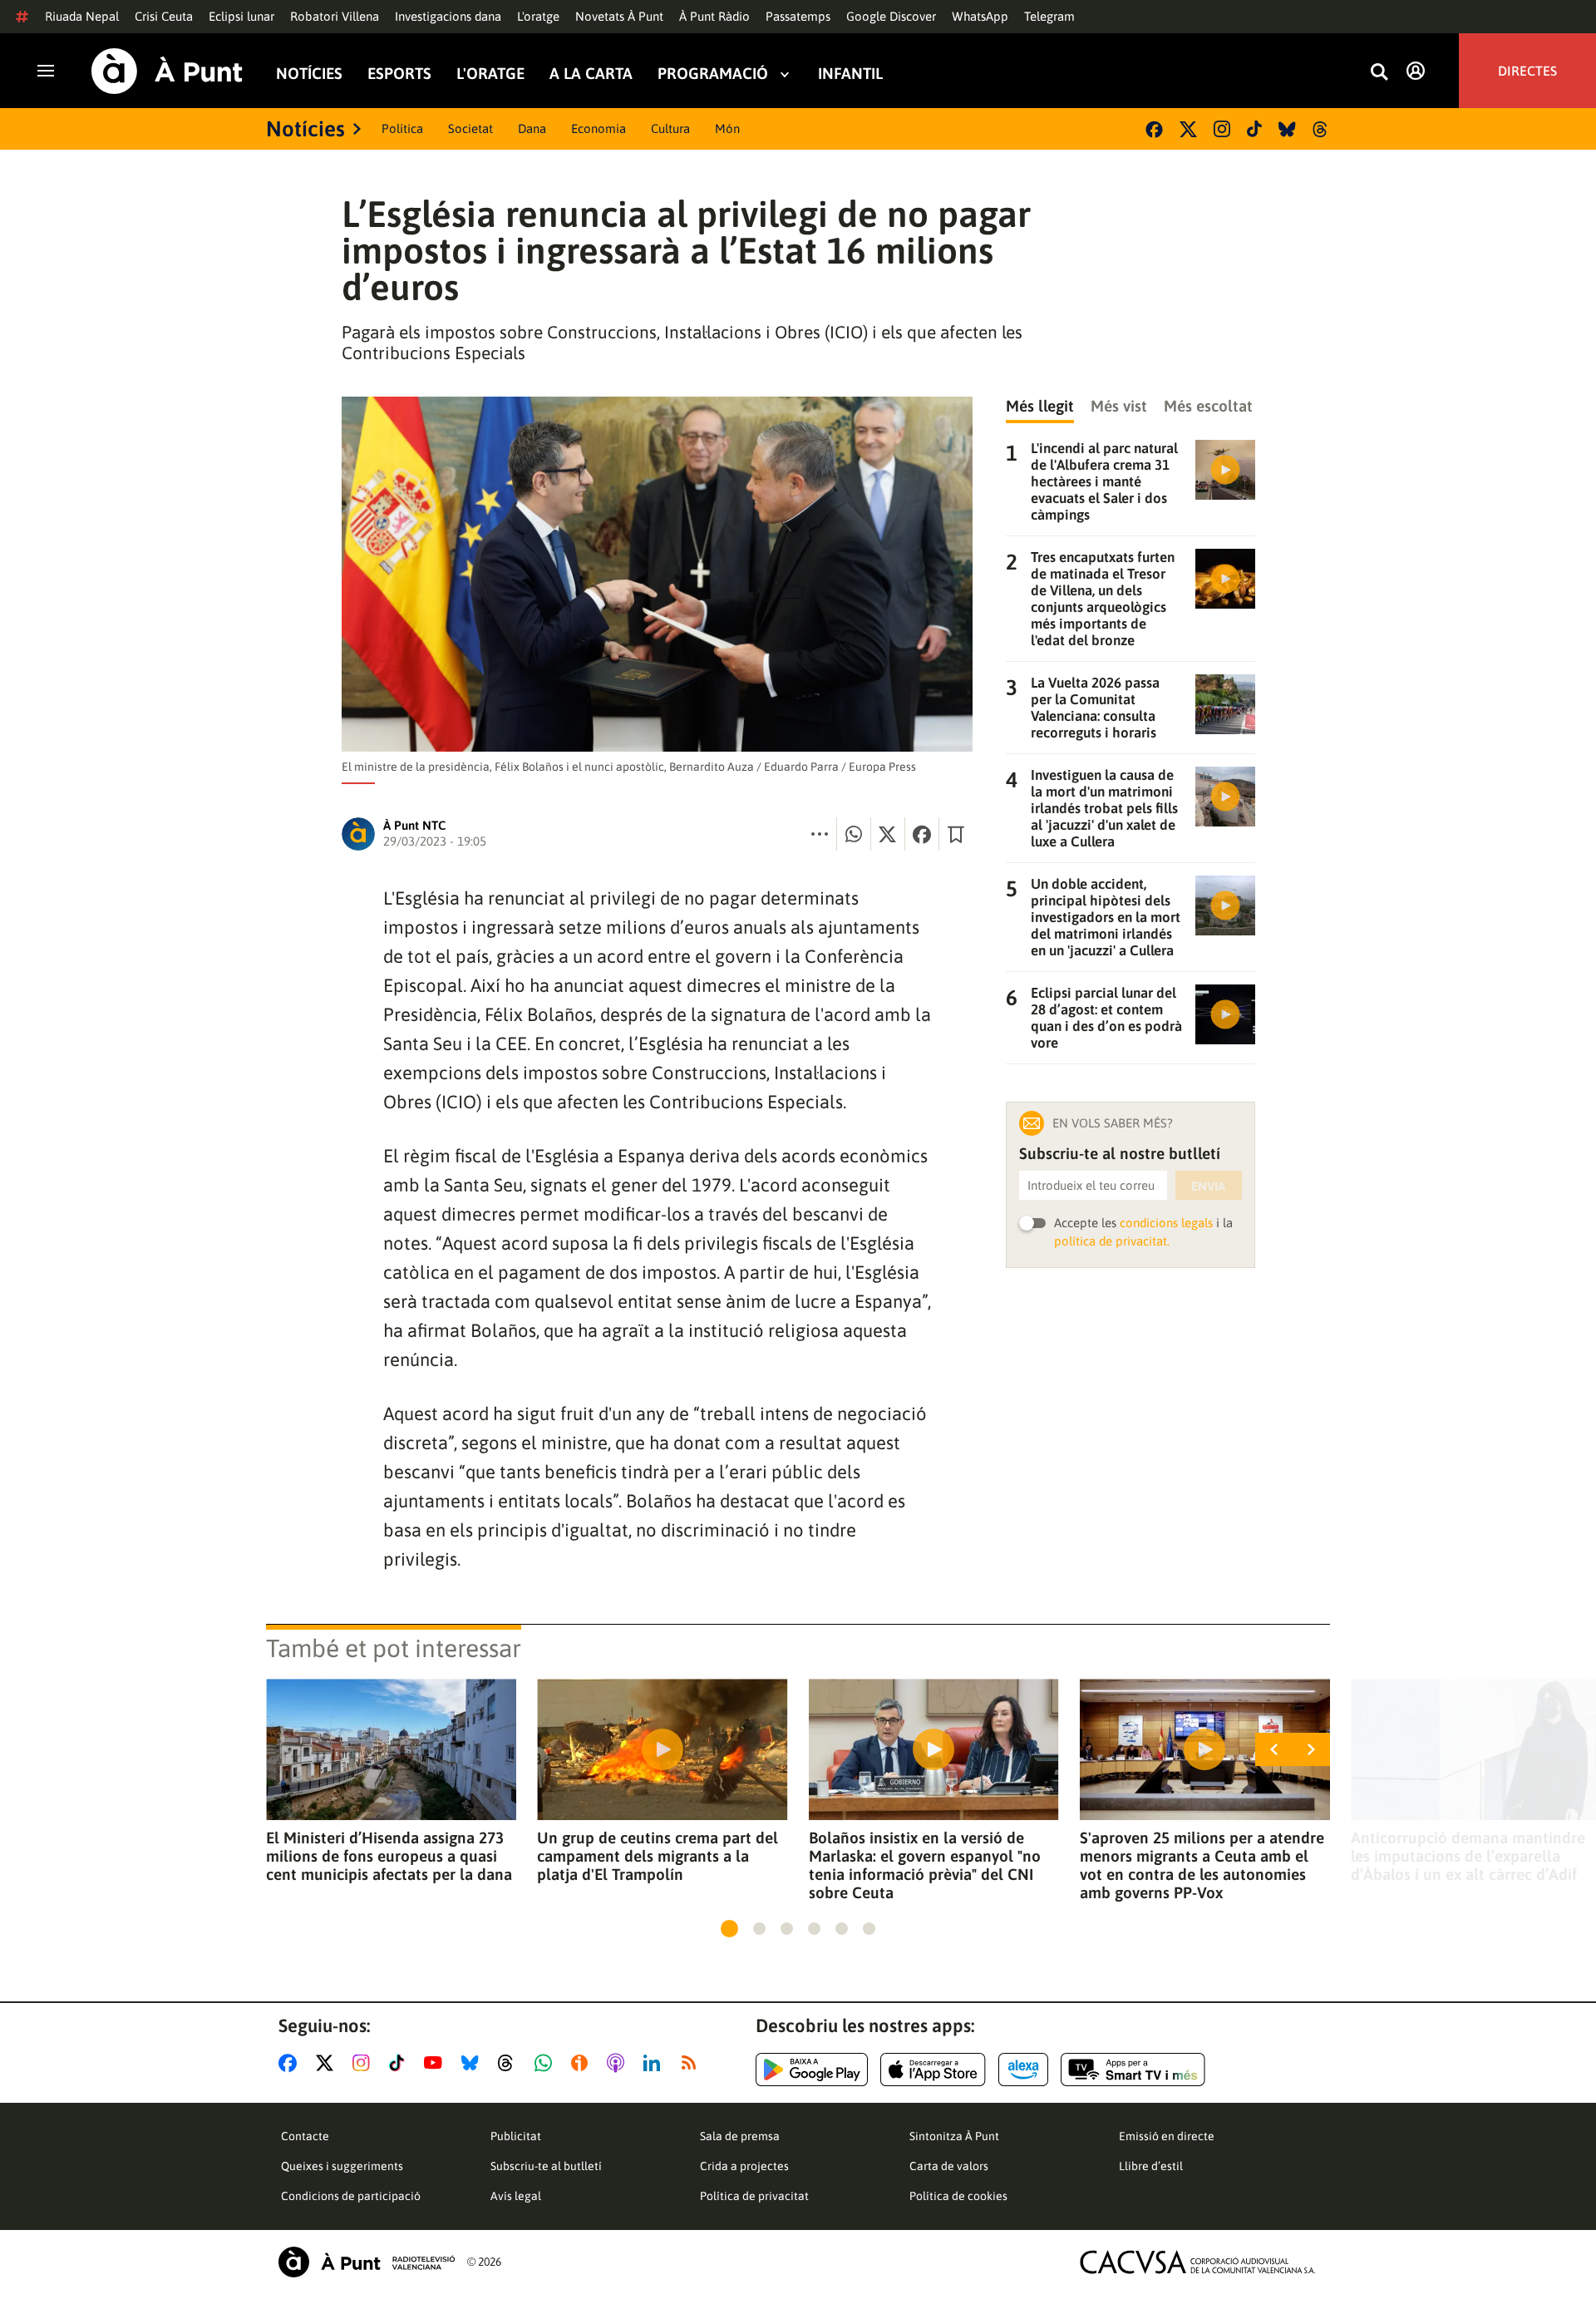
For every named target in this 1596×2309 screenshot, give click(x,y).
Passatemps (798, 16)
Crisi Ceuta (164, 16)
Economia (598, 128)
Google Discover (891, 16)
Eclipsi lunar (241, 16)
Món (727, 128)
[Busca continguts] (1379, 73)
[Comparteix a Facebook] (922, 834)
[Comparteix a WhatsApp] (854, 834)
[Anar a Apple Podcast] (619, 2063)
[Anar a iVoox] (583, 2063)
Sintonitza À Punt (954, 2136)
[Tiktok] (1254, 129)
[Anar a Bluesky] (473, 2063)
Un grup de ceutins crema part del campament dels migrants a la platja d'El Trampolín (658, 1856)
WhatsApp (980, 16)
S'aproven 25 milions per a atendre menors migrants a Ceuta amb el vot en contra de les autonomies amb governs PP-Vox (1202, 1865)
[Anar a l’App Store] (933, 2070)
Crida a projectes (744, 2166)
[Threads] (1321, 129)
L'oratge (538, 16)
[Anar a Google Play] (812, 2070)
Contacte (305, 2136)
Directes (1527, 71)
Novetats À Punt (619, 16)
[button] (729, 1929)
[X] (1188, 129)
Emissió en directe (1167, 2136)
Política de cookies (958, 2196)
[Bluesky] (1287, 129)
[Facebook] (1154, 129)
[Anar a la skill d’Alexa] (1023, 2070)
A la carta (591, 74)
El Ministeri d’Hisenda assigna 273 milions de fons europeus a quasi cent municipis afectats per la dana (389, 1856)
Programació (713, 74)
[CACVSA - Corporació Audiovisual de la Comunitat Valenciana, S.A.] (1198, 2262)
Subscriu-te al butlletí (546, 2166)
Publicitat (516, 2136)
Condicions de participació (351, 2196)
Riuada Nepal (82, 16)
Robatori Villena (335, 16)
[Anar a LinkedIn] (655, 2063)
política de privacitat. (1112, 1241)
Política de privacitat (754, 2196)
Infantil (850, 74)
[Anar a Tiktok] (400, 2063)
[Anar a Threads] (510, 2063)
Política (402, 128)
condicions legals (1166, 1223)
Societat (470, 128)
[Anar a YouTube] (436, 2063)
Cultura (670, 128)
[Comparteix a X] (888, 834)
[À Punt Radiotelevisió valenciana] (367, 2262)
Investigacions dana (448, 16)
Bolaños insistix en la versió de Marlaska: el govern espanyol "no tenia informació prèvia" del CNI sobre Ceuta (925, 1865)
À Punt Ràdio (714, 16)
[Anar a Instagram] (365, 2063)
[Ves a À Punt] (167, 71)
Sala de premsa (740, 2136)
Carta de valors (949, 2166)
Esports (399, 74)
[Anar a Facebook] (291, 2063)
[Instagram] (1222, 129)
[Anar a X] (328, 2063)
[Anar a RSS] (692, 2063)
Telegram (1049, 16)
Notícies (309, 74)
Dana (532, 128)
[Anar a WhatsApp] (547, 2063)
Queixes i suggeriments (342, 2166)
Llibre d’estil (1151, 2166)
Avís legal (516, 2196)
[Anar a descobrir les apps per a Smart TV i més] (1133, 2070)
